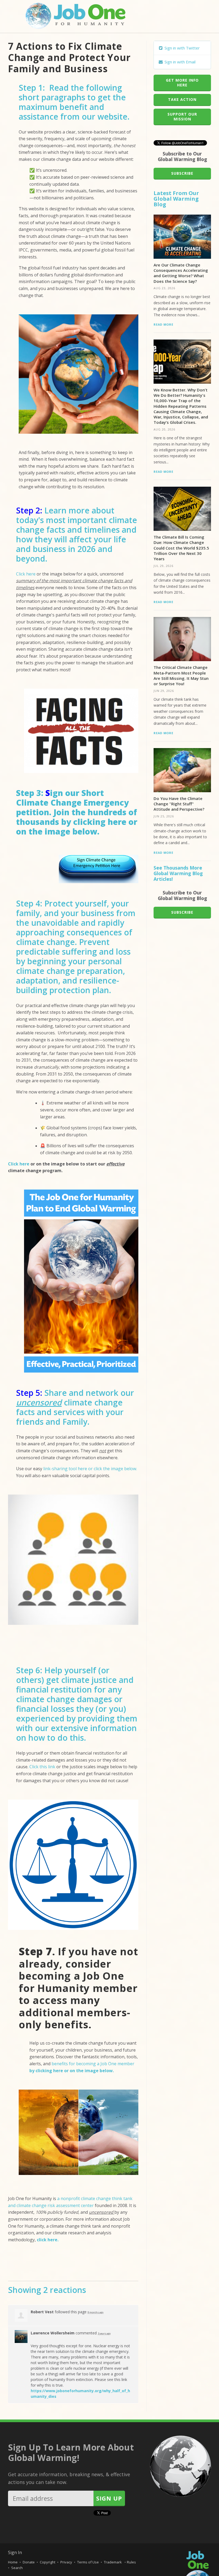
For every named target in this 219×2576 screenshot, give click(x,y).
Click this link (42, 1767)
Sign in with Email (179, 62)
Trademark (113, 2562)
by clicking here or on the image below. (77, 827)
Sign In (15, 2552)
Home (13, 2562)
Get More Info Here (182, 83)
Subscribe (182, 173)
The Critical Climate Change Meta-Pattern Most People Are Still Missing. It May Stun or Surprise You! (181, 675)
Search (17, 2568)
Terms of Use (88, 2562)
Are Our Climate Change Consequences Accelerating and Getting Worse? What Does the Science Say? (181, 273)
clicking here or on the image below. (75, 2071)
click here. (48, 2240)
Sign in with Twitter (182, 48)
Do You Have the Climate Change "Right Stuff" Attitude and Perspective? (179, 804)
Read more (163, 324)
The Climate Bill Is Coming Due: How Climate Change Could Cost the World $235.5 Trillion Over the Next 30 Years (181, 548)
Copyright (48, 2562)
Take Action (182, 99)
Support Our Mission (182, 117)
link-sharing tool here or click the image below (90, 1469)
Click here (26, 574)
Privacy (66, 2562)
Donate (29, 2562)
